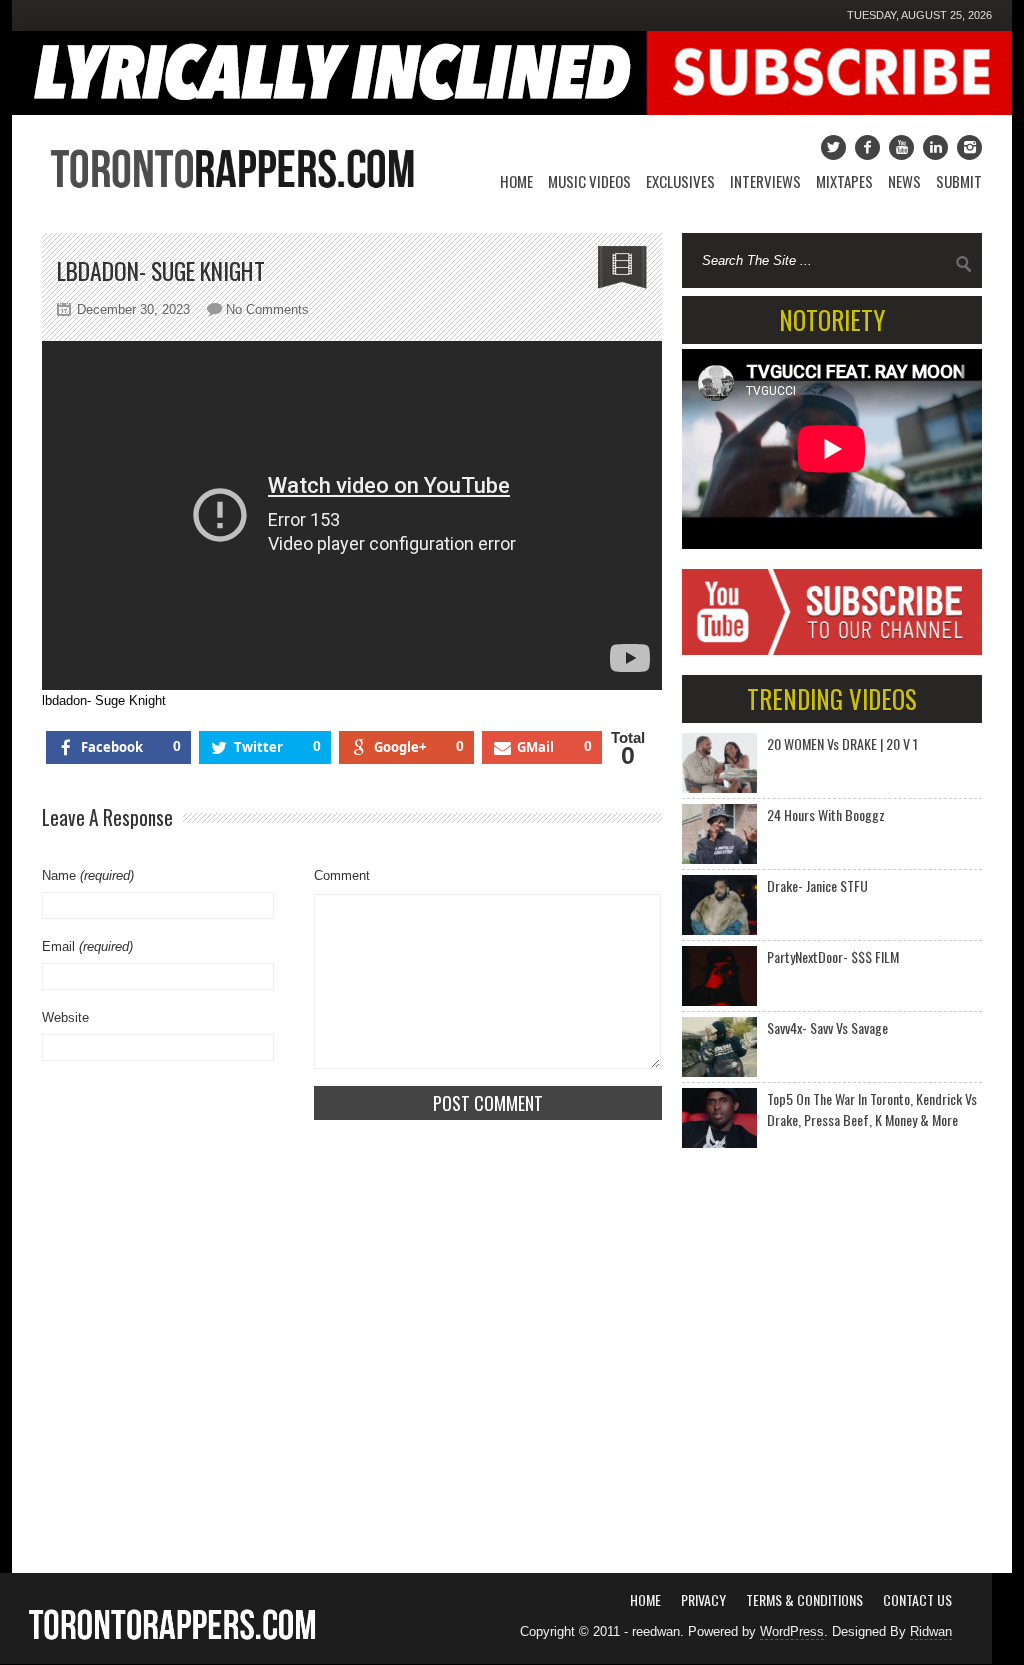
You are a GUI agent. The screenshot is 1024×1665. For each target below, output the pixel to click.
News (904, 181)
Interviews (765, 181)
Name (88, 875)
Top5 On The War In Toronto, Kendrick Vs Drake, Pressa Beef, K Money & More (872, 1109)
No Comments (267, 309)
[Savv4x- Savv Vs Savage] (719, 1047)
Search (964, 264)
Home (516, 181)
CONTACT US (917, 1599)
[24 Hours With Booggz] (719, 834)
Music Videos (589, 181)
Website (65, 1017)
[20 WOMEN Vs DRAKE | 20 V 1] (719, 763)
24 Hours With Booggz (826, 814)
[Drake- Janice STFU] (719, 905)
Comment (342, 875)
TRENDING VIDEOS (832, 698)
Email (87, 946)
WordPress (792, 1631)
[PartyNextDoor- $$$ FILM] (719, 976)
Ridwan (931, 1631)
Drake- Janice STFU (817, 885)
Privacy (703, 1599)
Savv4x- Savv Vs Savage (827, 1027)
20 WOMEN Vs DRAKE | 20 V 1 (842, 743)
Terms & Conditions (804, 1599)
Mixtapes (844, 181)
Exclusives (680, 181)
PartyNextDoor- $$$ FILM (833, 956)
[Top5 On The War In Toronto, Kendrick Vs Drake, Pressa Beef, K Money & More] (719, 1118)
